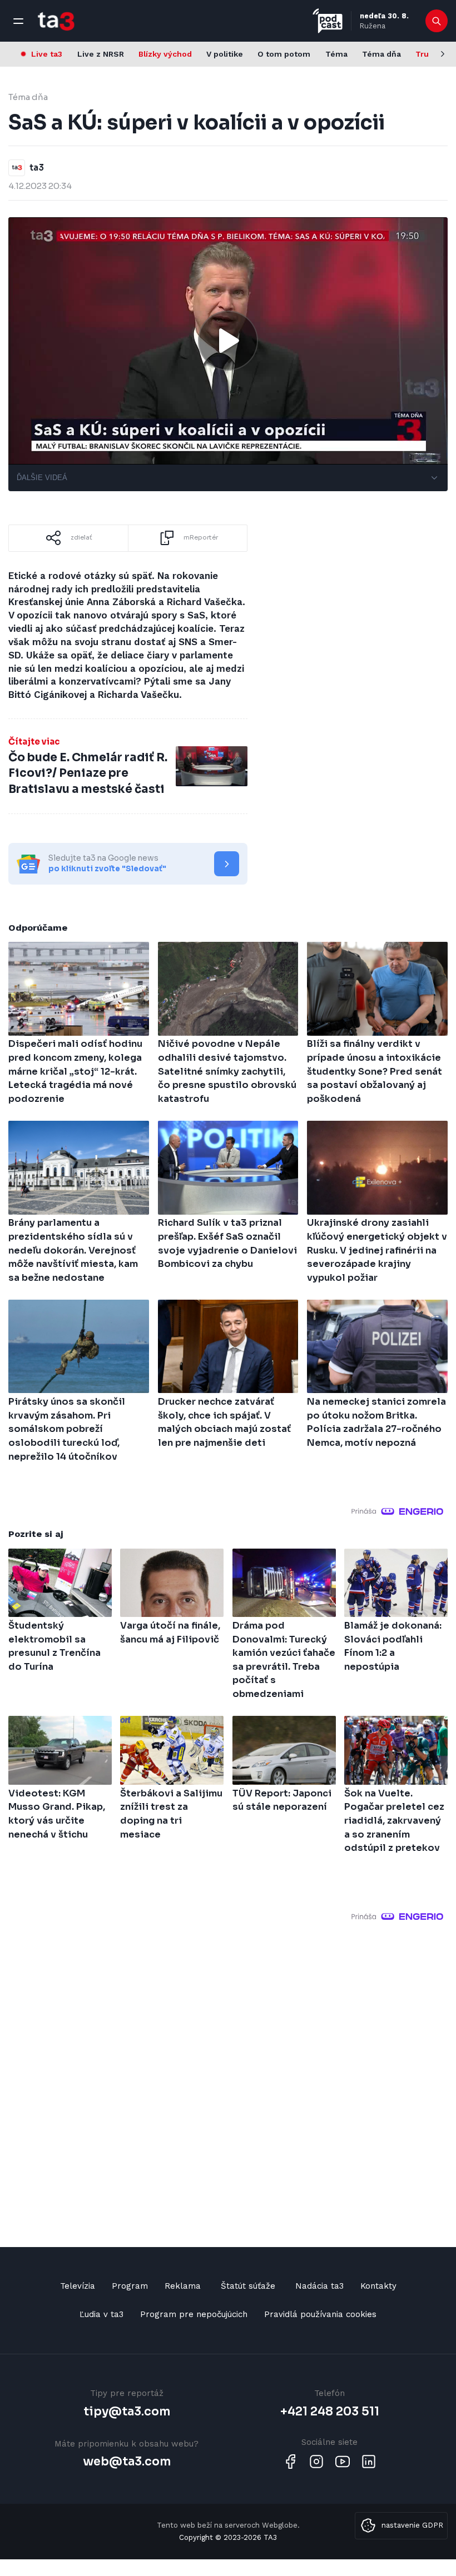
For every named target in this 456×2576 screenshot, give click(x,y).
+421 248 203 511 (330, 2412)
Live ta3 (47, 54)
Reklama (183, 2286)
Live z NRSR (101, 54)
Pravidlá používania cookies (320, 2314)
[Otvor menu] (18, 21)
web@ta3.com (127, 2462)
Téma (336, 54)
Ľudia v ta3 (101, 2314)
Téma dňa (381, 54)
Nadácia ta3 (319, 2286)
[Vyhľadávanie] (437, 21)
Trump (428, 54)
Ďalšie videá (42, 478)
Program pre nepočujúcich (194, 2314)
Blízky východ (165, 54)
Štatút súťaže (248, 2286)
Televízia (78, 2286)
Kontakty (378, 2286)
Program (130, 2286)
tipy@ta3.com (127, 2412)
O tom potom (284, 54)
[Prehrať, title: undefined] (228, 341)
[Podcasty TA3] (328, 21)
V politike (225, 54)
